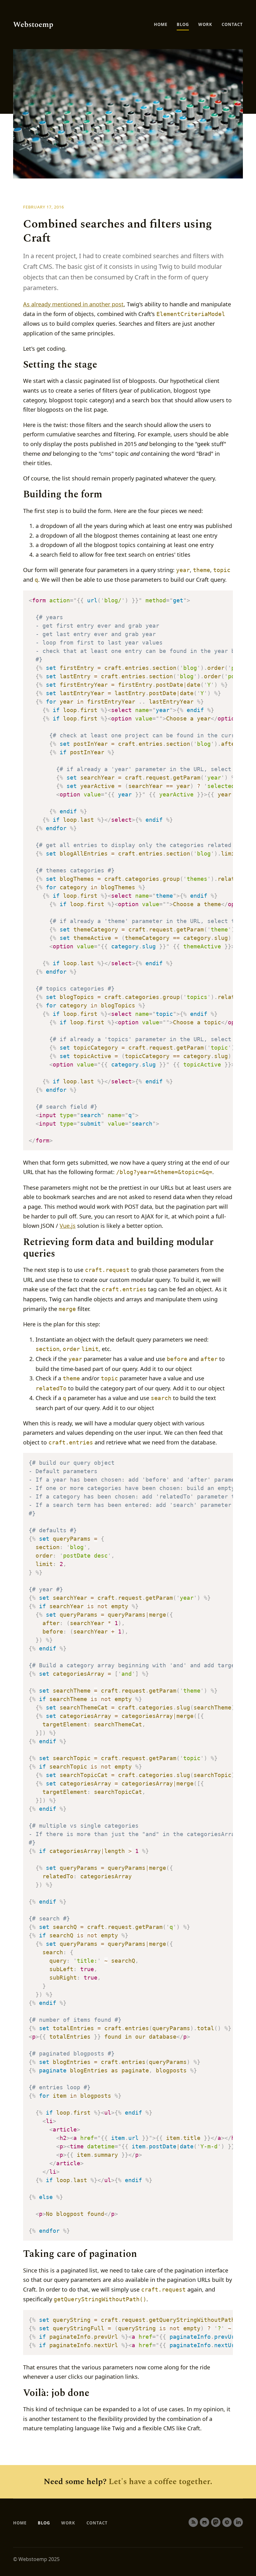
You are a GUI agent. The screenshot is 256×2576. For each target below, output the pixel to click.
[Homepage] (33, 25)
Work (205, 24)
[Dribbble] (227, 2522)
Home (161, 24)
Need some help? (128, 2482)
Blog (183, 24)
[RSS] (193, 2522)
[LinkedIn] (238, 2522)
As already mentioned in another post (73, 304)
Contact (232, 24)
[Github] (204, 2522)
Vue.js (68, 1226)
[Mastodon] (216, 2522)
